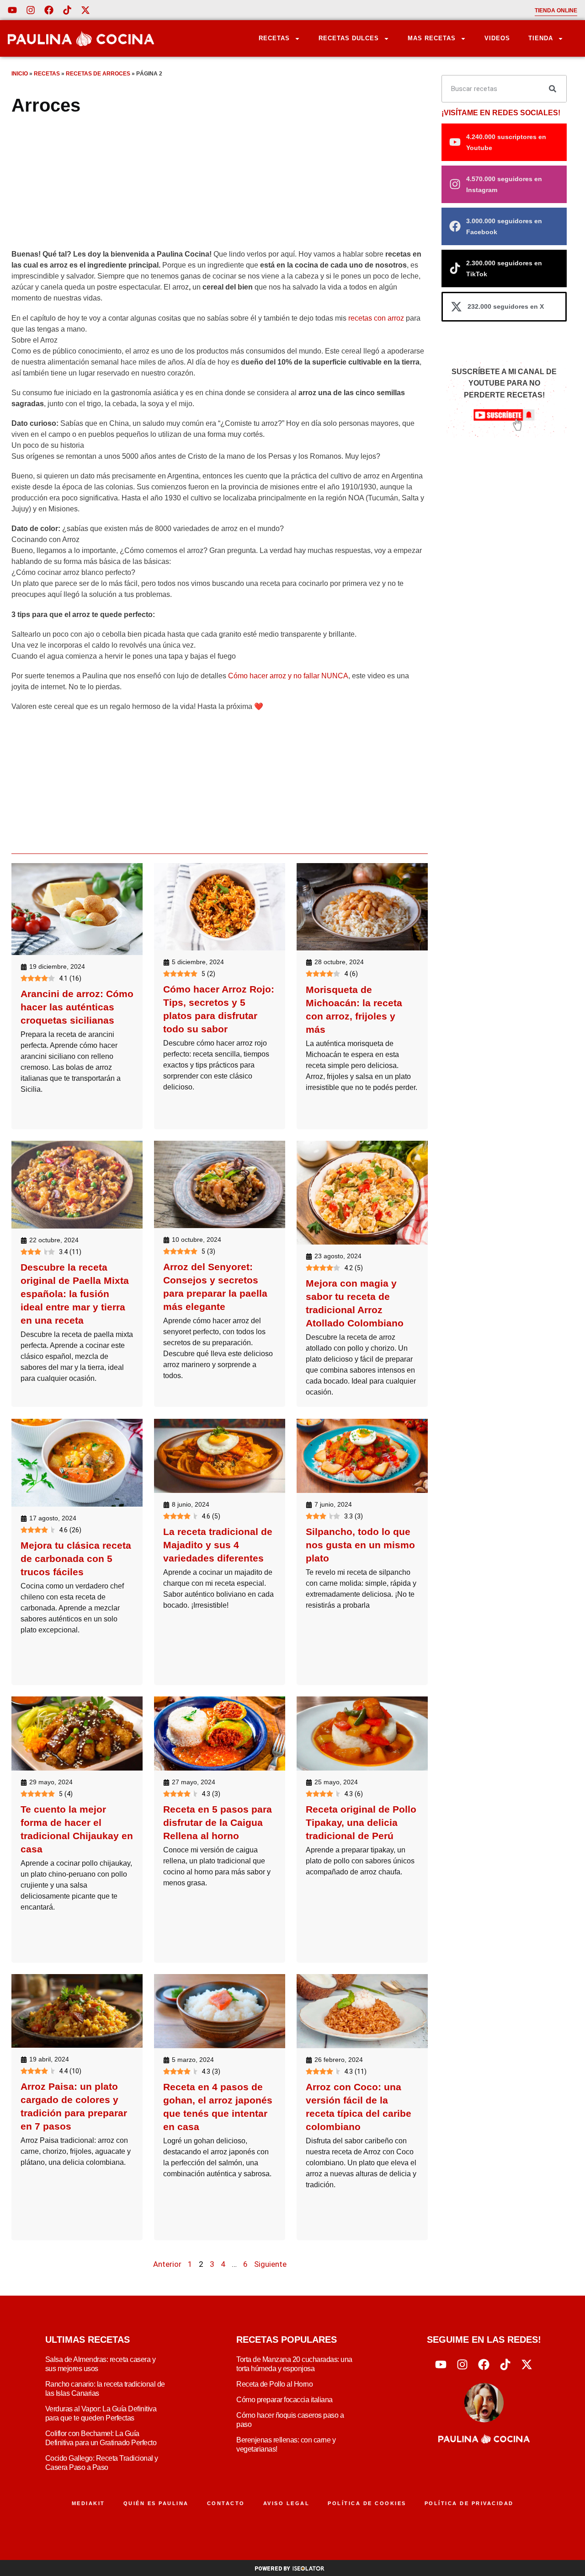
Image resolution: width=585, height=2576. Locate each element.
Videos (497, 38)
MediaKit (88, 2503)
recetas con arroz (376, 318)
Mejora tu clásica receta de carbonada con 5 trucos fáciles (76, 1558)
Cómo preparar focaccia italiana (285, 2400)
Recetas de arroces (98, 74)
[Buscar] (553, 89)
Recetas (274, 38)
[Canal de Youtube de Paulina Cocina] (12, 10)
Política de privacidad (469, 2503)
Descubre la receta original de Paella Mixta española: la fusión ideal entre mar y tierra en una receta (75, 1294)
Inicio (20, 74)
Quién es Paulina (156, 2503)
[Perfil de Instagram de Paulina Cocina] (31, 10)
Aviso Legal (287, 2503)
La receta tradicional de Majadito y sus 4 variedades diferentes (218, 1544)
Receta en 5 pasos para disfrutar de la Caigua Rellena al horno (218, 1822)
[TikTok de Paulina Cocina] (67, 10)
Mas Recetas (432, 38)
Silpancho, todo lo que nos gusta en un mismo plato (360, 1544)
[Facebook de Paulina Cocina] (49, 10)
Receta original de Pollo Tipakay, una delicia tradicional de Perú (361, 1822)
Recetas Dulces (349, 38)
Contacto (226, 2503)
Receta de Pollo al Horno (274, 2384)
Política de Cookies (367, 2503)
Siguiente (270, 2264)
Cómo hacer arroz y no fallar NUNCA (288, 676)
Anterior (167, 2264)
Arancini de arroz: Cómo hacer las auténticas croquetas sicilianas (77, 1007)
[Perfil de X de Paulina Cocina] (85, 10)
